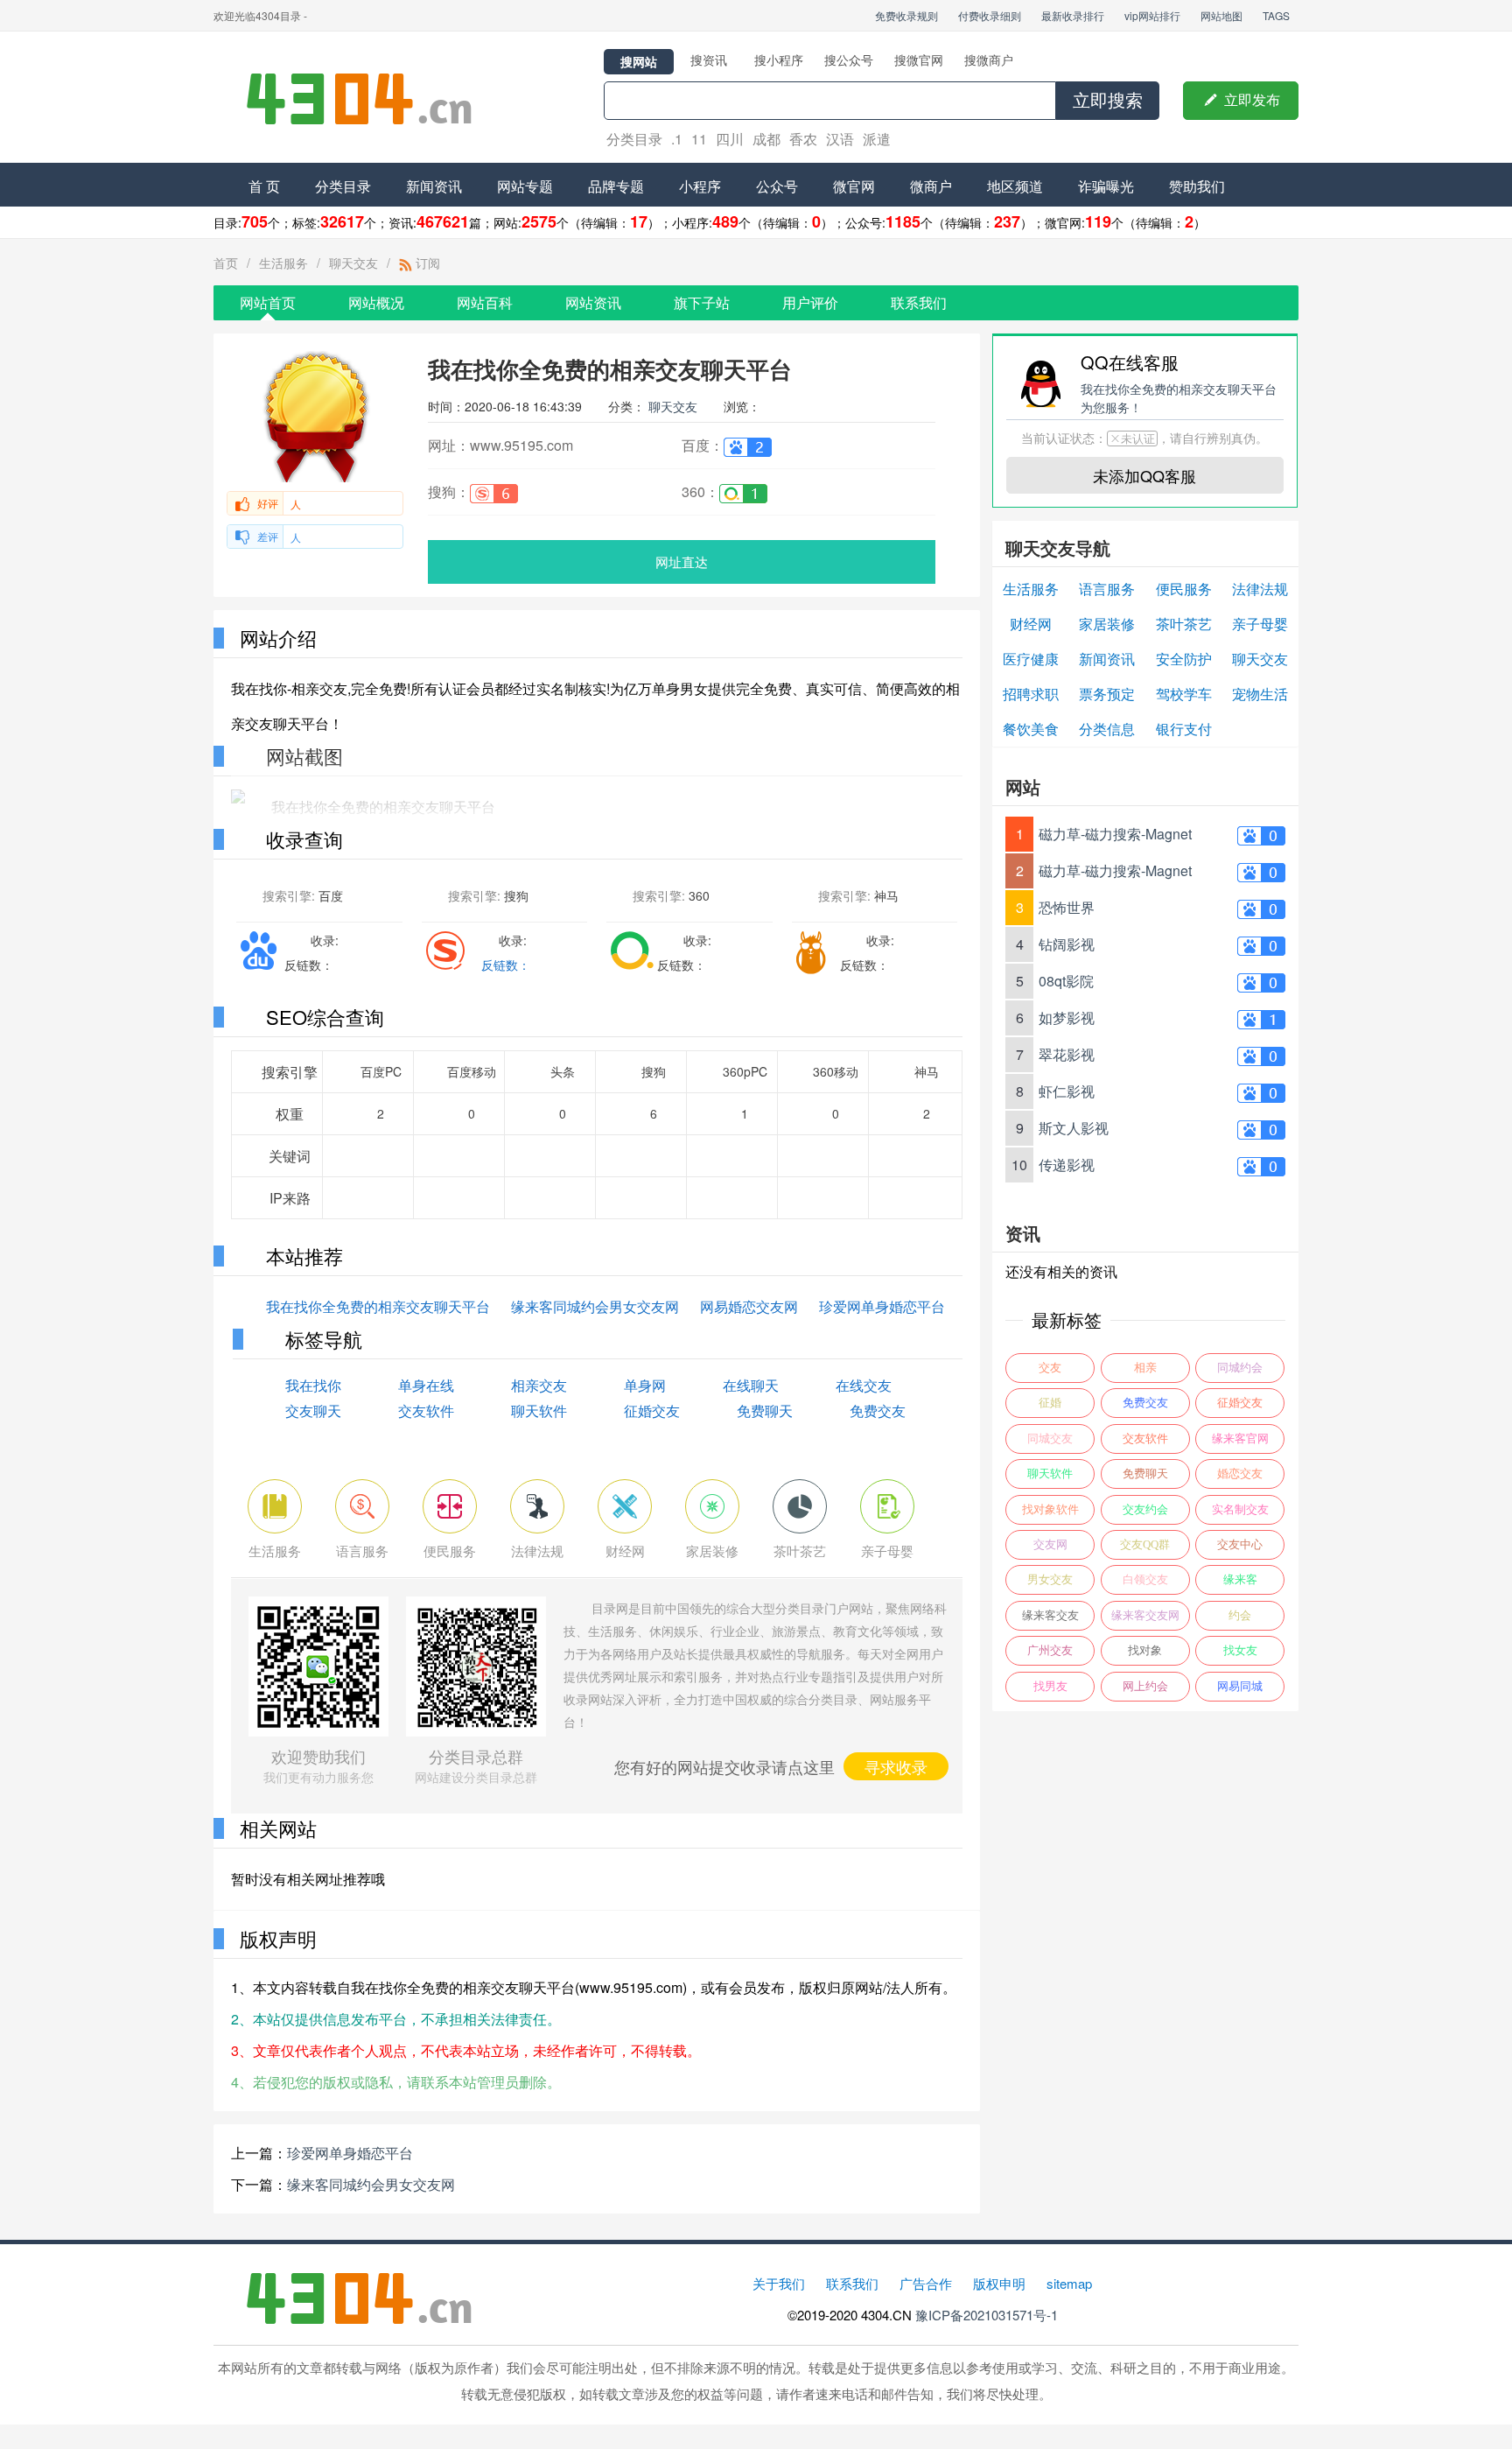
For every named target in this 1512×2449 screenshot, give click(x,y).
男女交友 (1050, 1579)
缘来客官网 (1240, 1439)
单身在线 (426, 1385)
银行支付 (1184, 729)
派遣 (877, 139)
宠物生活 (1260, 694)
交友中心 (1240, 1544)
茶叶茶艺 (1184, 624)
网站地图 (1221, 15)
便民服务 (1184, 589)
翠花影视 (1067, 1054)
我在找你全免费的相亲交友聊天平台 (378, 1306)
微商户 (931, 186)
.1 (677, 139)
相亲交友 (539, 1385)
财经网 (1031, 624)
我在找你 (313, 1385)
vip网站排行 (1152, 15)
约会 (1240, 1615)
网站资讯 (593, 302)
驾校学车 (1184, 694)
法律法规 (1260, 589)
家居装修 (1107, 624)
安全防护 (1184, 659)
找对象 (1145, 1650)
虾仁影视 (1067, 1091)
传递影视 (1067, 1165)
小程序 (700, 186)
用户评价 (810, 302)
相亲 (1145, 1368)
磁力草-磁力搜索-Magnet (1115, 834)
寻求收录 (896, 1766)
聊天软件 (539, 1410)
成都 (766, 139)
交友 (1050, 1368)
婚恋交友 (1240, 1474)
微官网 (854, 186)
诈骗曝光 (1106, 186)
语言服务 (1107, 589)
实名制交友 (1240, 1509)
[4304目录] (367, 97)
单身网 (645, 1385)
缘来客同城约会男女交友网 (595, 1306)
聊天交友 (353, 263)
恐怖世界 (1067, 907)
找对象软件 (1050, 1509)
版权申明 (999, 2283)
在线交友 (864, 1385)
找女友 (1240, 1650)
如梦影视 (1067, 1017)
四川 (730, 139)
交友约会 (1145, 1509)
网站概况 (376, 302)
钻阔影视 (1067, 944)
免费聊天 (765, 1410)
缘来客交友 (1050, 1615)
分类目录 (634, 139)
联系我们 (919, 302)
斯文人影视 (1074, 1128)
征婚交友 (652, 1410)
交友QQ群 (1145, 1544)
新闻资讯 (434, 186)
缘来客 (1240, 1579)
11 (699, 139)
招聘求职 (1031, 694)
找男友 (1050, 1686)
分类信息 (1107, 729)
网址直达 (682, 561)
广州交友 (1050, 1650)
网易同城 (1240, 1686)
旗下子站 (702, 302)
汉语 (840, 139)
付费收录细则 (990, 15)
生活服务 (283, 263)
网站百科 (485, 302)
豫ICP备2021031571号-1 (987, 2315)
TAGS (1276, 15)
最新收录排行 (1073, 15)
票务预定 (1107, 694)
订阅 (426, 263)
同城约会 (1240, 1368)
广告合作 (926, 2283)
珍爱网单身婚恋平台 (882, 1306)
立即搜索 (1108, 101)
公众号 (777, 186)
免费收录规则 (906, 15)
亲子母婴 (1260, 624)
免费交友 (878, 1410)
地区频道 (1015, 186)
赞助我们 (1197, 186)
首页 (226, 263)
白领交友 (1145, 1579)
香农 (803, 139)
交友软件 (426, 1410)
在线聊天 (751, 1385)
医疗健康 (1031, 659)
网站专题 (525, 186)
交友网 (1050, 1544)
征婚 (1050, 1403)
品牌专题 (616, 186)
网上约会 (1145, 1686)
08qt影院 (1066, 981)
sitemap (1069, 2283)
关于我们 (779, 2283)
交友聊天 (313, 1410)
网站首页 (268, 302)
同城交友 (1050, 1439)
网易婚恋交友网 (749, 1306)
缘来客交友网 (1145, 1615)
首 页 (264, 186)
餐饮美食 (1031, 729)
